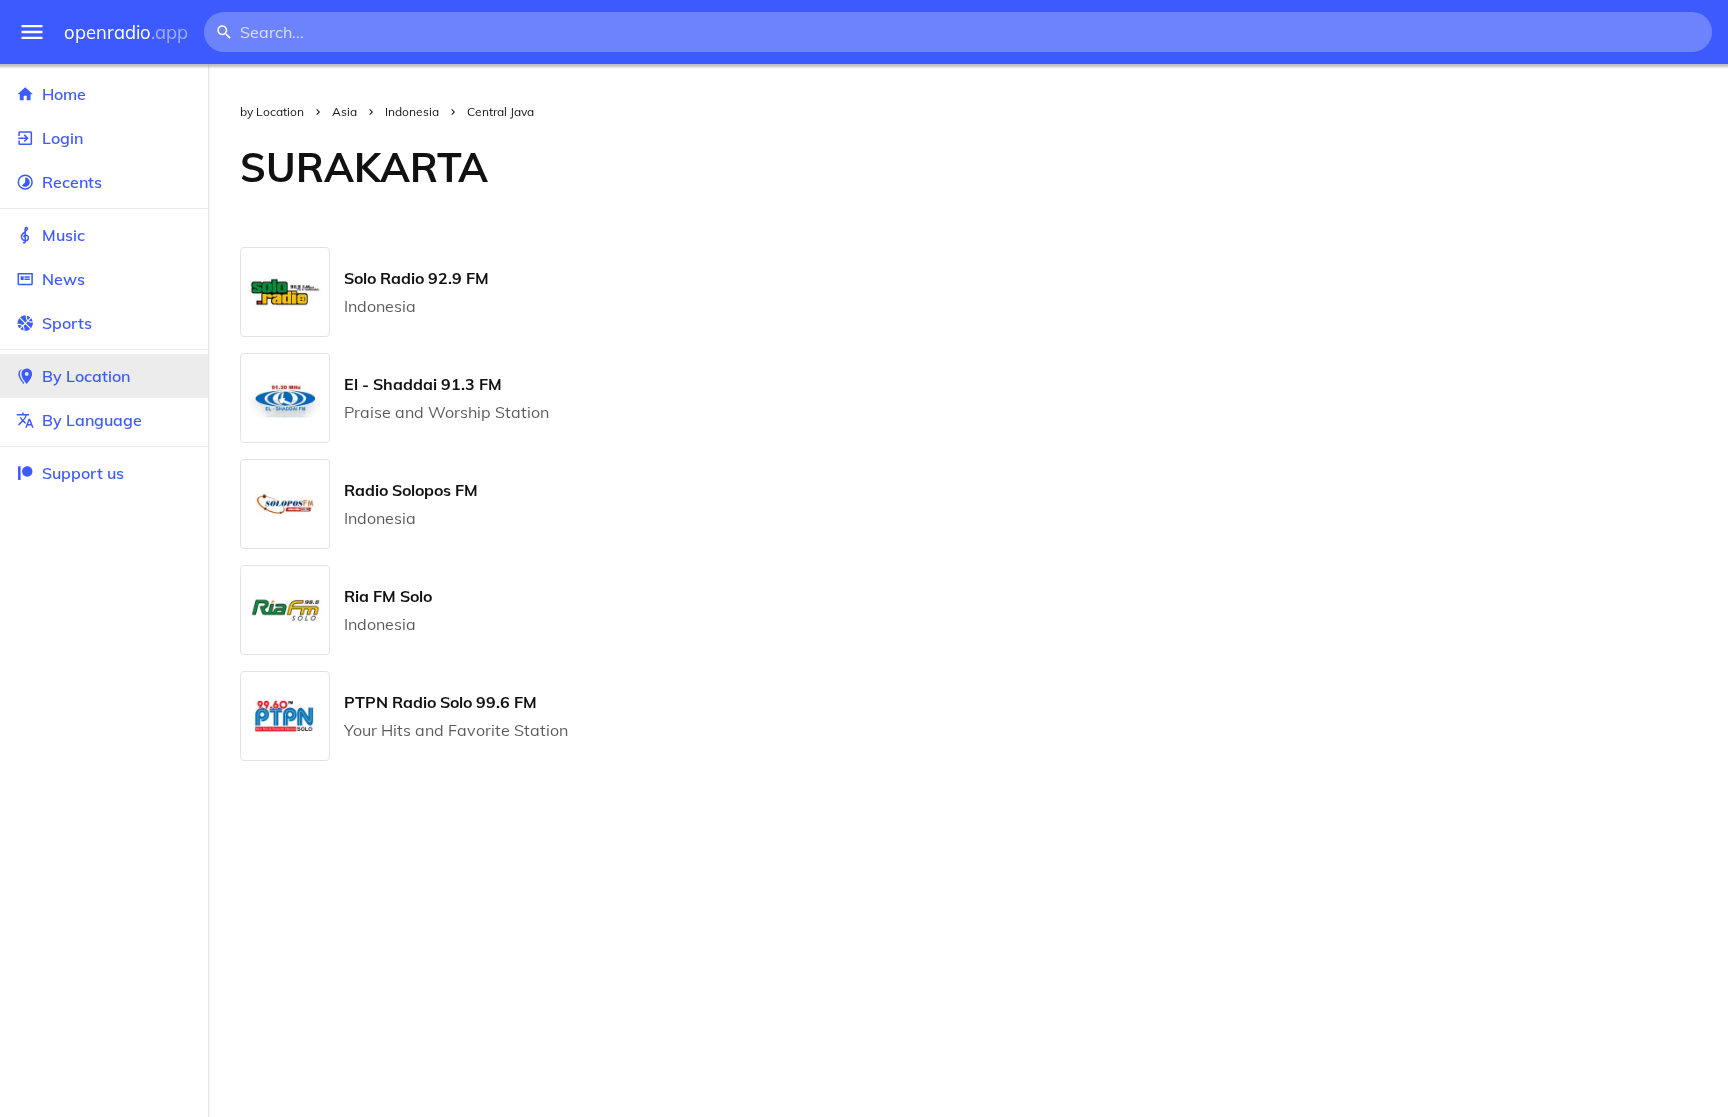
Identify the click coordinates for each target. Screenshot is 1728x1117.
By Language (92, 420)
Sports (67, 323)
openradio (126, 32)
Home (64, 94)
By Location (86, 376)
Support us (83, 473)
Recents (72, 182)
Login (62, 138)
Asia (344, 111)
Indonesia (412, 111)
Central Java (500, 111)
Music (63, 235)
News (63, 279)
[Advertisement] (1124, 167)
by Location (272, 111)
